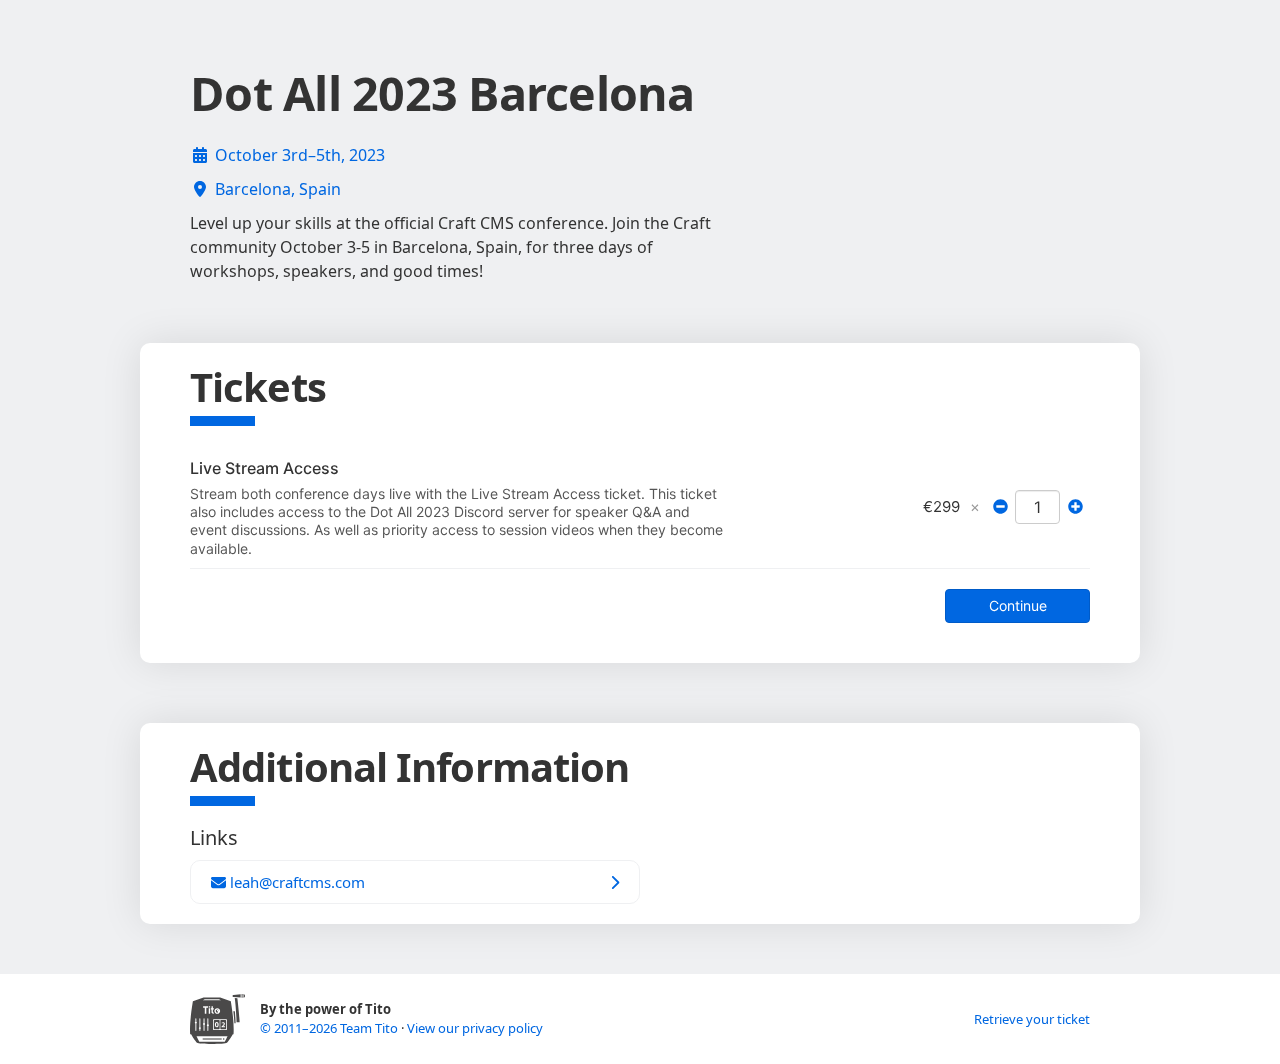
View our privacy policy (475, 1028)
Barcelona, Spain (278, 189)
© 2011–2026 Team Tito (330, 1028)
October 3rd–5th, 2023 (300, 155)
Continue (1018, 605)
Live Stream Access (264, 468)
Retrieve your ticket (1032, 1019)
